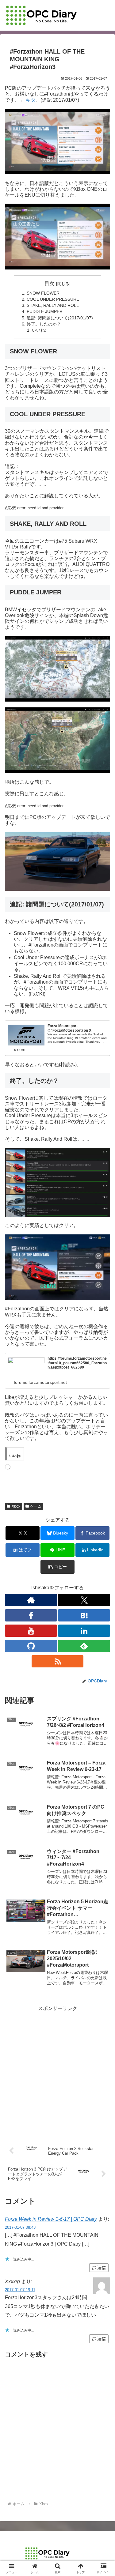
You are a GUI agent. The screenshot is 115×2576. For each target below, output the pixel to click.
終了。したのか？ (44, 324)
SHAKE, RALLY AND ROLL (53, 305)
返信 (102, 2268)
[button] (57, 1567)
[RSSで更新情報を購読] (58, 1661)
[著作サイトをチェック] (31, 1600)
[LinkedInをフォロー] (84, 1631)
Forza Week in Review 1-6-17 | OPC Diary (51, 2219)
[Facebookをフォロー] (31, 1615)
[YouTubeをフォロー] (31, 1631)
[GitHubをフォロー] (31, 1646)
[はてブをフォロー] (84, 1615)
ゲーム (36, 1506)
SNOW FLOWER (43, 293)
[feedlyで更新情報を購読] (84, 1646)
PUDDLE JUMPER (45, 311)
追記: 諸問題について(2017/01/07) (60, 318)
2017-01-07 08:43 (20, 2227)
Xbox (16, 1506)
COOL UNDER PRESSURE (53, 299)
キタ (31, 100)
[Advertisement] (57, 2070)
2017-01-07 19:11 (20, 2290)
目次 (49, 283)
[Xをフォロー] (84, 1600)
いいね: (39, 330)
